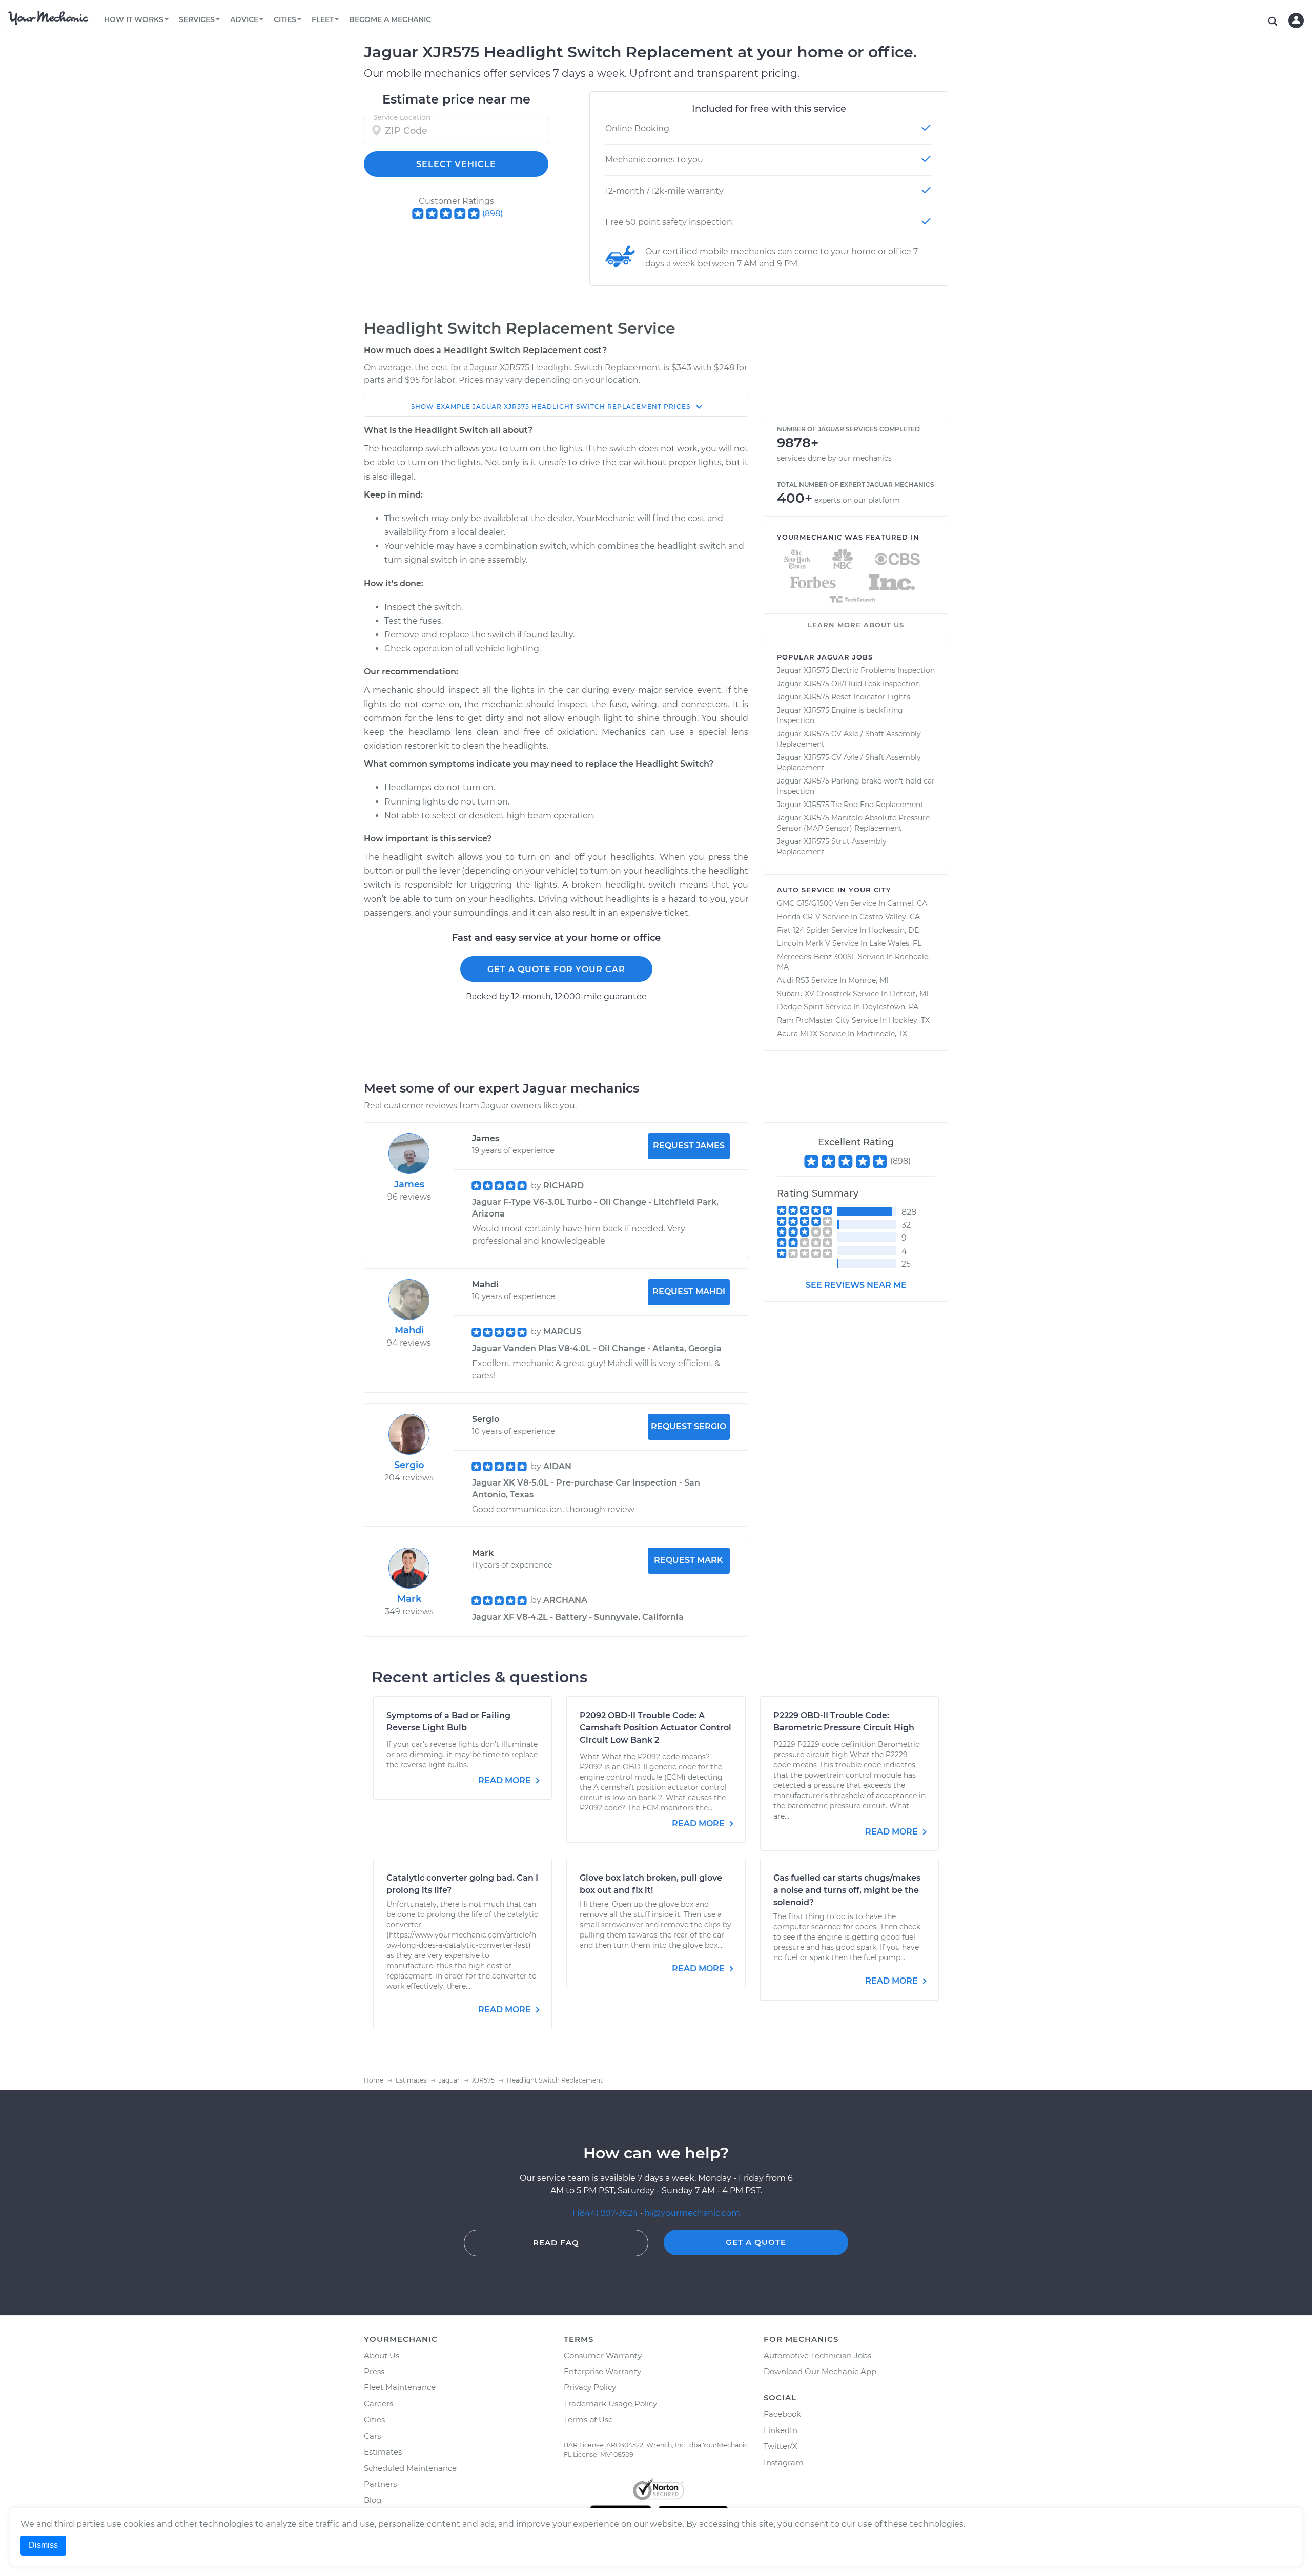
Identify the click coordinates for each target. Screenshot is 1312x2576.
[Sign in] (1296, 20)
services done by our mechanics (834, 458)
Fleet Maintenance (400, 2387)
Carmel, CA (907, 903)
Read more (506, 1780)
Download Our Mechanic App (820, 2371)
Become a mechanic (390, 19)
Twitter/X (781, 2446)
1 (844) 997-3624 (606, 2213)
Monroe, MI (868, 980)
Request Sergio (689, 1426)
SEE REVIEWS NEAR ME (856, 1285)
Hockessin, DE (894, 930)
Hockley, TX (909, 1020)
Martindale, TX (882, 1034)
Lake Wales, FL (895, 943)
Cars (372, 2436)
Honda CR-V (799, 917)
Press (374, 2371)
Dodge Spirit (800, 1007)
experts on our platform (857, 500)
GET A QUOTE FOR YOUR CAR (556, 969)
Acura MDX (797, 1034)
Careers (378, 2404)
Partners (380, 2484)
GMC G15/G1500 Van (813, 903)
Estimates (383, 2452)
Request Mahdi (689, 1292)
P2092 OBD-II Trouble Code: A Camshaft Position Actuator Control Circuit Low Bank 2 (655, 1728)
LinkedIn (781, 2430)
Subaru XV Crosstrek (814, 994)
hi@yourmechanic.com (692, 2213)
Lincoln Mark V (804, 943)
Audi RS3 (793, 980)
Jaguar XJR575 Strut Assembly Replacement (832, 847)
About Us (382, 2355)
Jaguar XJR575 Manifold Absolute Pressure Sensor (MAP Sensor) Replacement (853, 823)
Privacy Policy (590, 2387)
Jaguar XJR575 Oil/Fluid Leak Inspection (848, 684)
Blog (373, 2500)
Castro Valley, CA (890, 917)
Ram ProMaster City (813, 1020)
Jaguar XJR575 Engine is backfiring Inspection (840, 715)
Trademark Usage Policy (610, 2404)
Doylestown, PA (890, 1007)
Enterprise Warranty (602, 2371)
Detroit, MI (909, 994)
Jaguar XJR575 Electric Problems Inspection (856, 670)
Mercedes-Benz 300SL (816, 957)
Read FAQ (556, 2243)
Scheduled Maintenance (410, 2468)
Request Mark (689, 1560)
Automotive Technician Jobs (817, 2355)
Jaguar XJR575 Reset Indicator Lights (844, 697)
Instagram (784, 2462)
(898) (493, 213)
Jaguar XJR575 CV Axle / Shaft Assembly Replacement (849, 739)
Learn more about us (856, 625)
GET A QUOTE (756, 2242)
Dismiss (43, 2545)
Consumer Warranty (603, 2355)
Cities (374, 2419)
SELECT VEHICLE (456, 164)
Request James (689, 1146)
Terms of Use (588, 2419)
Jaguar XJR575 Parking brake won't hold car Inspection (856, 786)
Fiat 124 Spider (803, 930)
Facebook (782, 2414)
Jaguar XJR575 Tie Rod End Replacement (850, 805)
